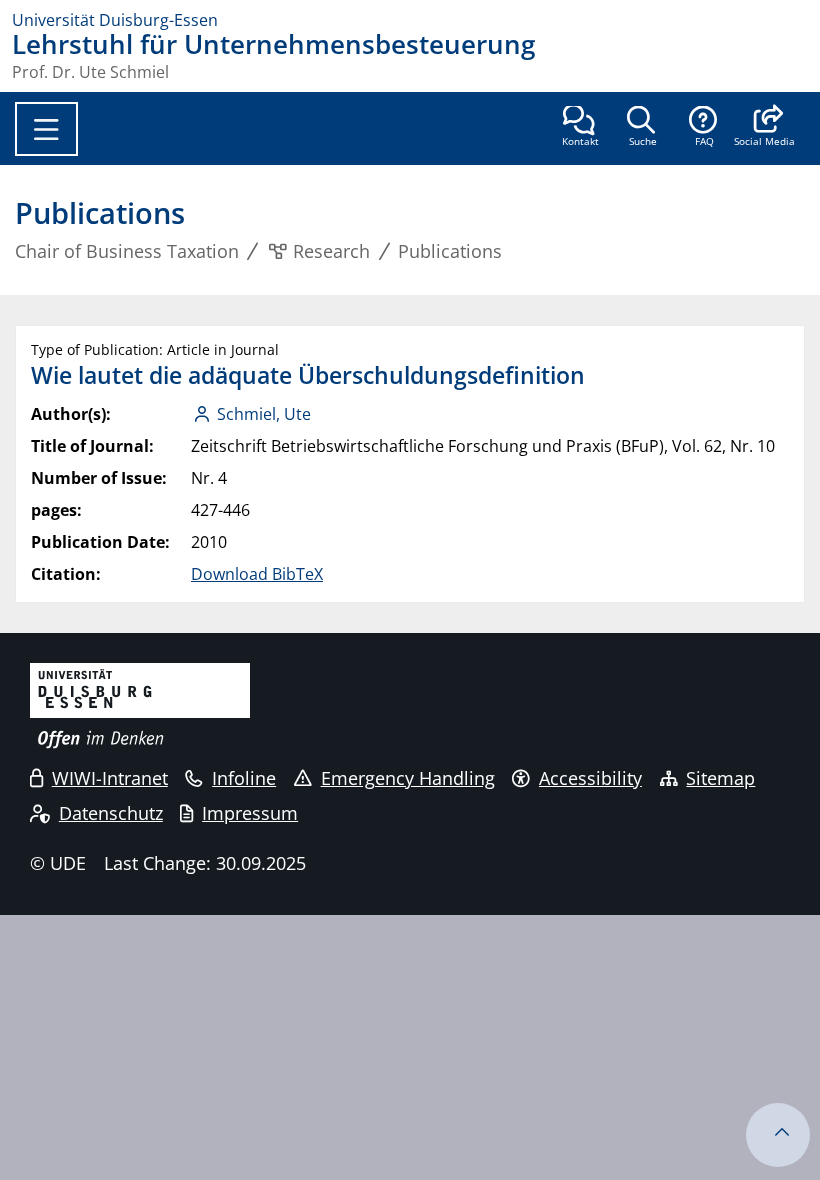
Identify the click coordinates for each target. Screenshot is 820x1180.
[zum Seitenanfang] (778, 1135)
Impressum (250, 813)
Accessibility (590, 778)
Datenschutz (111, 813)
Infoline (244, 778)
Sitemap (720, 778)
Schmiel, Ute (264, 414)
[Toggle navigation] (46, 129)
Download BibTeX (257, 574)
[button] (764, 128)
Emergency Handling (408, 778)
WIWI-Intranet (110, 778)
